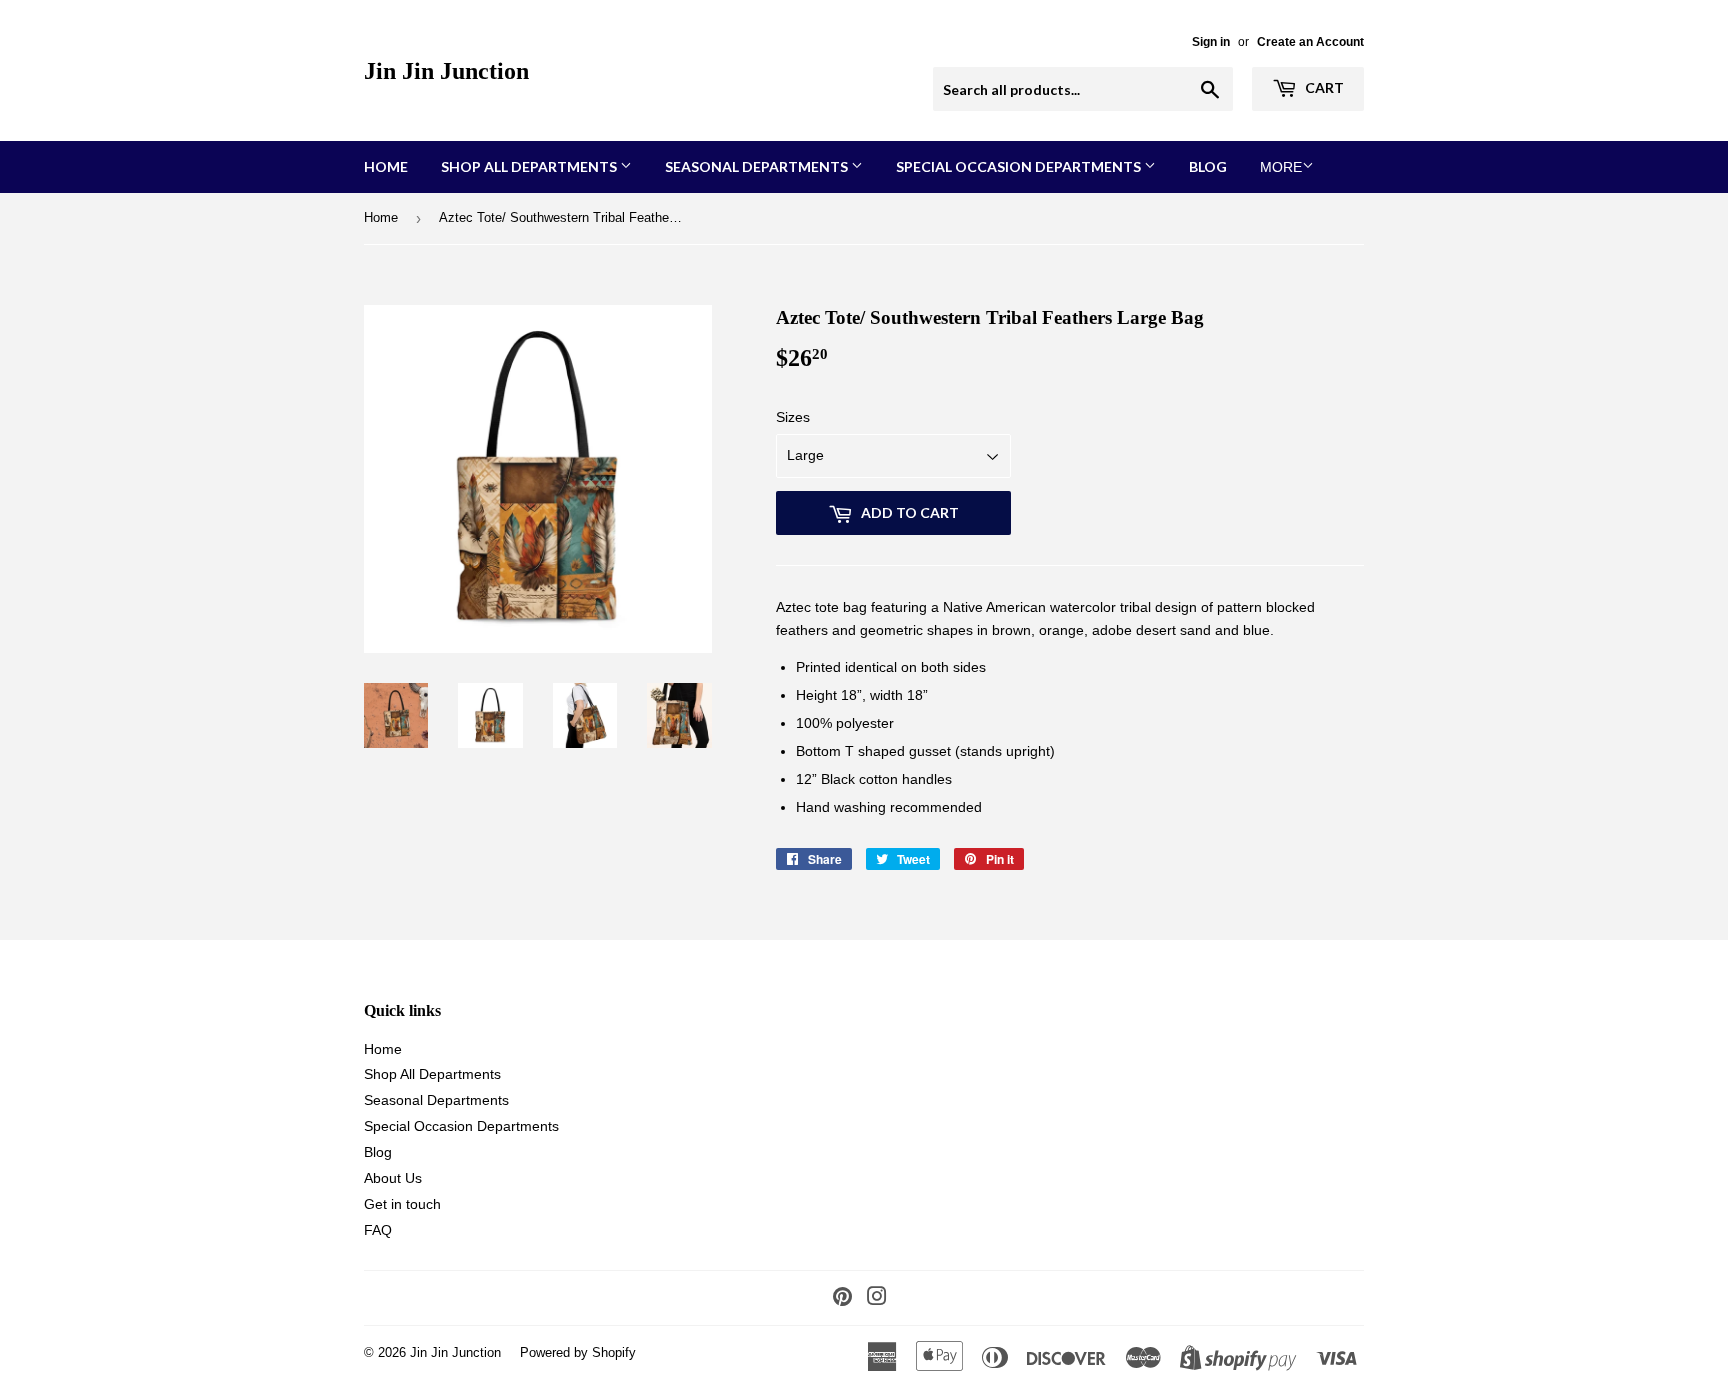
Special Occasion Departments (1020, 166)
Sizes (793, 417)
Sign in (1211, 42)
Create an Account (1310, 42)
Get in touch (402, 1204)
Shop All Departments (530, 166)
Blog (1208, 166)
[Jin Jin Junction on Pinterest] (842, 1299)
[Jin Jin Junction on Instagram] (877, 1299)
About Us (393, 1178)
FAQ (378, 1230)
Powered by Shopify (578, 1352)
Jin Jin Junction (446, 70)
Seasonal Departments (758, 166)
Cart (1323, 87)
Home (386, 166)
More (1281, 167)
